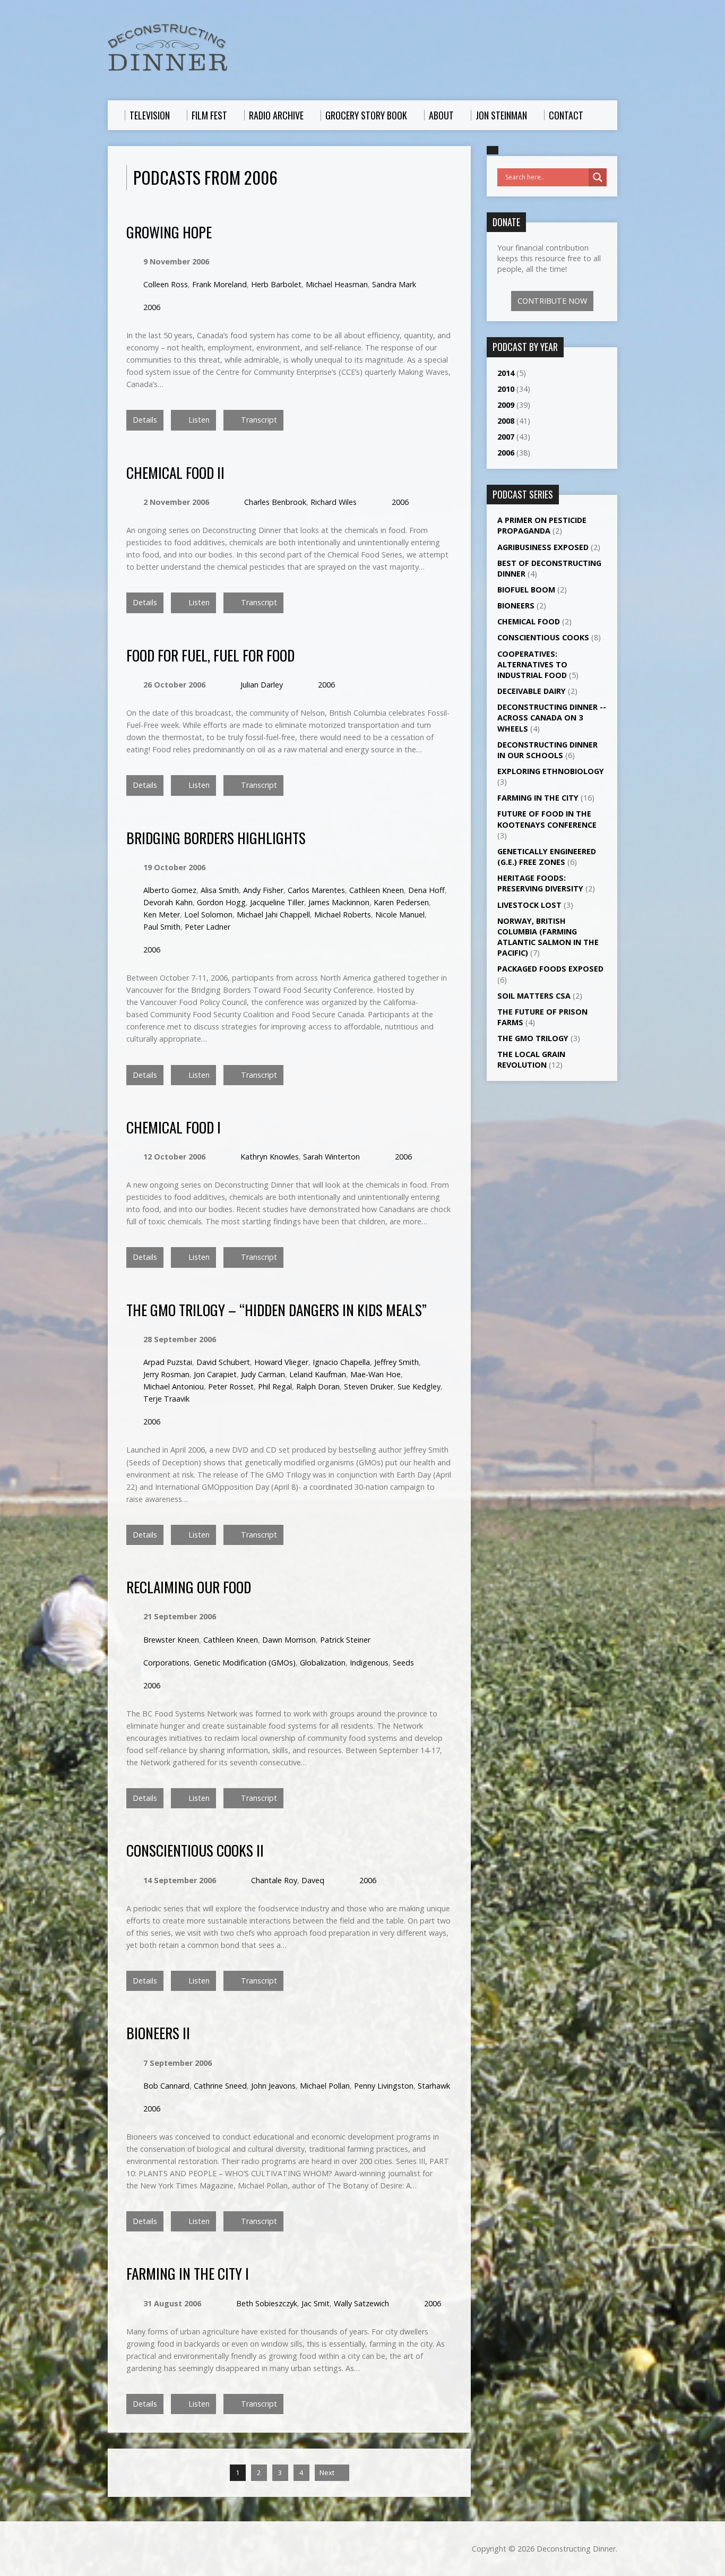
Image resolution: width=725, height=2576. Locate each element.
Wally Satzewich (361, 2303)
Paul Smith (162, 927)
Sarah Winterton (331, 1157)
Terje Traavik (166, 1399)
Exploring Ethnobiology (551, 771)
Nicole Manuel (400, 915)
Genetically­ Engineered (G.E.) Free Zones (547, 857)
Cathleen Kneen (377, 890)
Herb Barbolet (276, 284)
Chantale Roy (274, 1880)
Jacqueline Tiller (277, 902)
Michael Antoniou (174, 1386)
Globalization (323, 1663)
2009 (506, 405)
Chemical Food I (174, 1127)
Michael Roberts (343, 915)
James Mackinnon (339, 902)
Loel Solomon (208, 915)
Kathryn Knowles (270, 1157)
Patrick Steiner (345, 1640)
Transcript (258, 420)
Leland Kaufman (318, 1374)
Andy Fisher (263, 890)
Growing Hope (169, 232)
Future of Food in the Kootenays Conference (547, 819)
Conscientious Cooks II (195, 1850)
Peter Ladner (208, 927)
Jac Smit (316, 2303)
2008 (506, 421)
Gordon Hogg (221, 902)
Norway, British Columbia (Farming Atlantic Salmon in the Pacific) (548, 937)
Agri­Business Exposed (543, 547)
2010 (506, 389)
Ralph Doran (318, 1386)
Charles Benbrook (275, 502)
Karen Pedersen (401, 902)
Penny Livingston (384, 2086)
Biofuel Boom (526, 590)
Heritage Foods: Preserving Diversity (540, 883)
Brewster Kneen (171, 1640)
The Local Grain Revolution (531, 1059)
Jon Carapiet (215, 1374)
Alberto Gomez (170, 890)
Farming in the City (538, 798)
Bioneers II (158, 2033)
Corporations (166, 1663)
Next (328, 2472)
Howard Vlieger (281, 1362)
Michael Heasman (337, 284)
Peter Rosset (231, 1386)
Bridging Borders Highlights (216, 838)
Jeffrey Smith (396, 1362)
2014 (506, 373)
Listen (198, 420)
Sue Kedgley (419, 1386)
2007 (506, 437)
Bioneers (516, 606)
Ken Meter (162, 915)
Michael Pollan (325, 2086)
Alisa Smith (220, 890)
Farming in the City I (188, 2273)
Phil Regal (275, 1386)
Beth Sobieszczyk (267, 2303)
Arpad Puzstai (168, 1362)
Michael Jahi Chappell (273, 915)
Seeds (403, 1663)
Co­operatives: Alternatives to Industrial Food (532, 664)
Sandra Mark (394, 284)
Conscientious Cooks (543, 637)
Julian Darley (262, 685)
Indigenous (369, 1663)
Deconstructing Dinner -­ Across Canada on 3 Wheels (552, 718)
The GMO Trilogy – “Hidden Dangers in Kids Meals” (277, 1310)
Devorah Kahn (168, 902)
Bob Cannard (166, 2086)
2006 (152, 307)
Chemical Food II (175, 472)
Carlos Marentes (316, 890)
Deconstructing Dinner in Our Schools (547, 750)
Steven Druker (369, 1386)
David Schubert (223, 1362)
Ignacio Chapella (341, 1362)
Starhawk (434, 2086)
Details (145, 420)
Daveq (313, 1880)
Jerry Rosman (166, 1374)
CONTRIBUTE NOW (552, 301)
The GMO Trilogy (533, 1038)
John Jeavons (273, 2086)
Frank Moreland (219, 284)
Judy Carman (263, 1374)
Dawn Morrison (289, 1640)
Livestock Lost (529, 905)
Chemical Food (529, 621)
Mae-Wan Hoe (376, 1374)
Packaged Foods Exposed (550, 969)
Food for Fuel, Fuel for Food (210, 655)
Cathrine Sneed (220, 2086)
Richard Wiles (334, 502)
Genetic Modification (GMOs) (245, 1663)
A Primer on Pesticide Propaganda (542, 525)
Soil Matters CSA (534, 996)
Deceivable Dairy (532, 691)
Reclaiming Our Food (189, 1587)
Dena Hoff (426, 890)
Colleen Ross (166, 284)
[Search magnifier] (598, 177)
